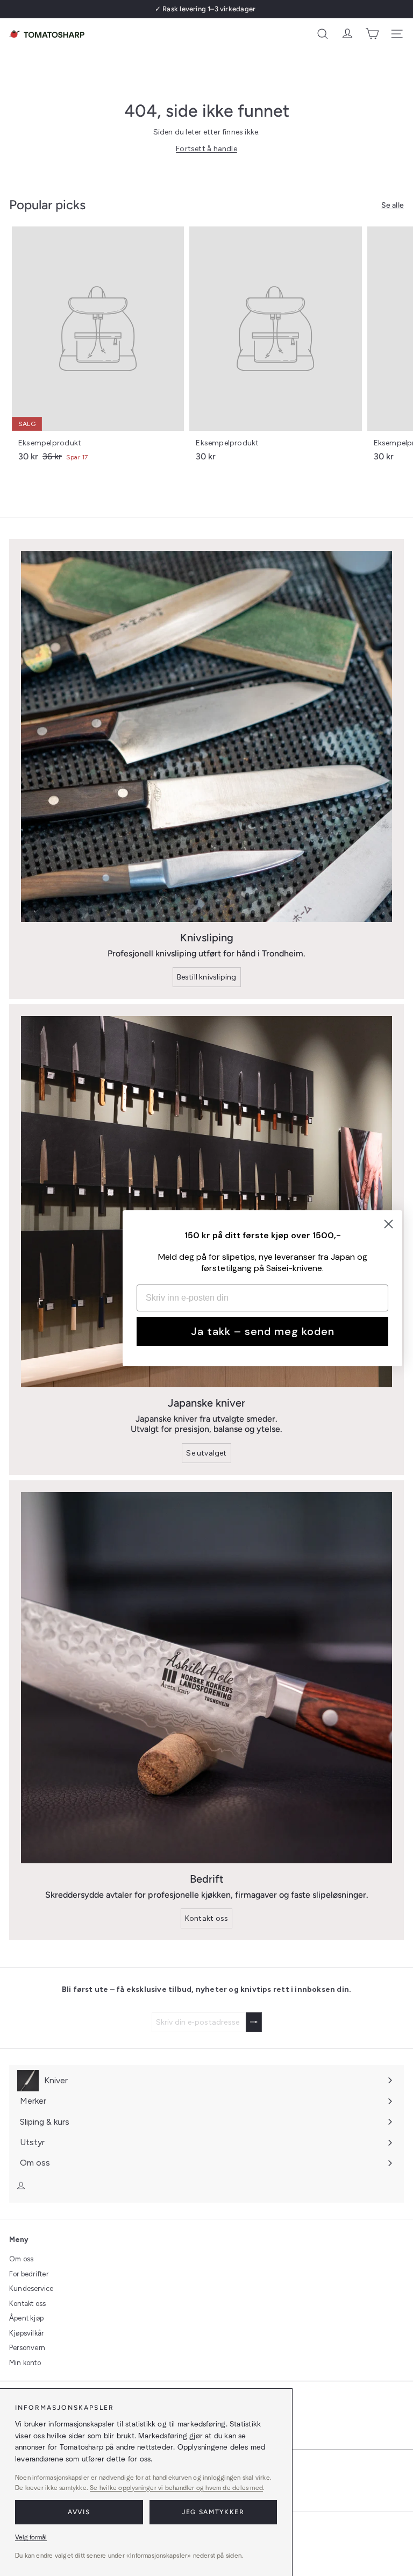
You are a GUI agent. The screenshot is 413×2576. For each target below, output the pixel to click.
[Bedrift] (206, 1678)
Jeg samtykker (213, 2512)
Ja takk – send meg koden (263, 1331)
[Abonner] (254, 2022)
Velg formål (31, 2537)
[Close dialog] (389, 1224)
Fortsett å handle (206, 149)
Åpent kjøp (26, 2318)
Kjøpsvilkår (26, 2333)
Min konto (25, 2363)
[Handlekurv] (372, 34)
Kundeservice (31, 2288)
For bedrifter (29, 2274)
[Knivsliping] (206, 736)
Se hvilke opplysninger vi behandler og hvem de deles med (176, 2488)
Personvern (27, 2348)
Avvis (79, 2512)
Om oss (21, 2259)
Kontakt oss (27, 2304)
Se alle (393, 205)
